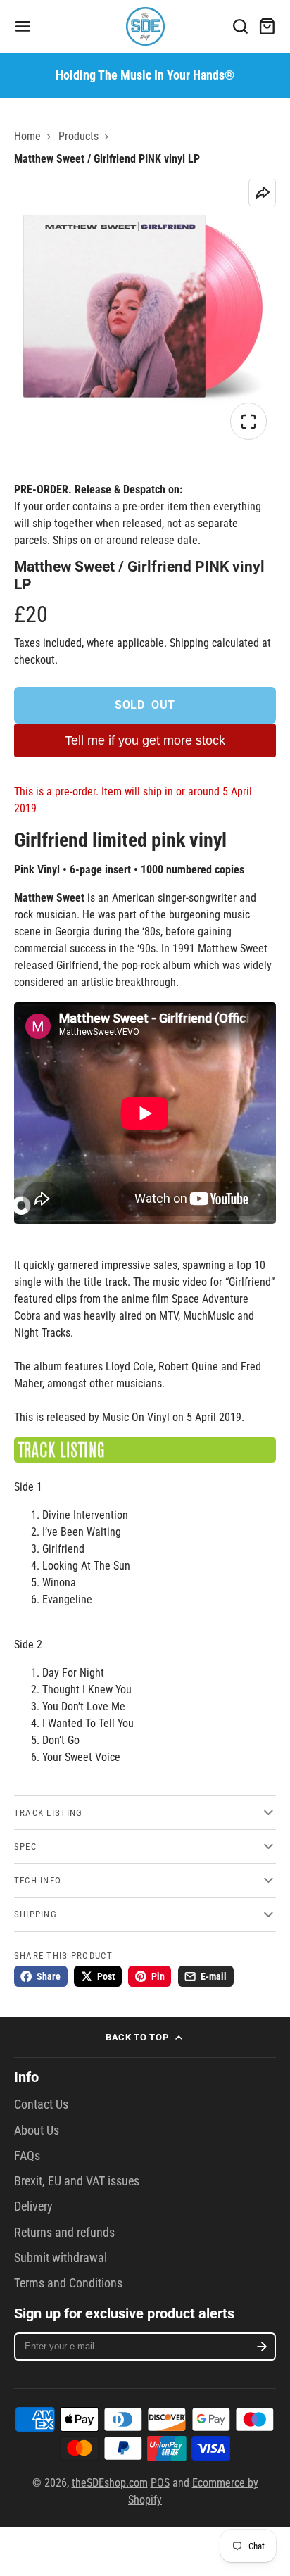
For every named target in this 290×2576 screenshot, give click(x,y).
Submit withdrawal (61, 2258)
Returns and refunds (64, 2233)
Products (78, 136)
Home (27, 136)
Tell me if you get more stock (145, 740)
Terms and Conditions (68, 2283)
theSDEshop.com (110, 2483)
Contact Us (41, 2104)
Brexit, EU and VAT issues (77, 2181)
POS (160, 2483)
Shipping (189, 643)
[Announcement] (145, 75)
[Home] (145, 26)
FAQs (27, 2156)
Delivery (33, 2206)
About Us (37, 2130)
